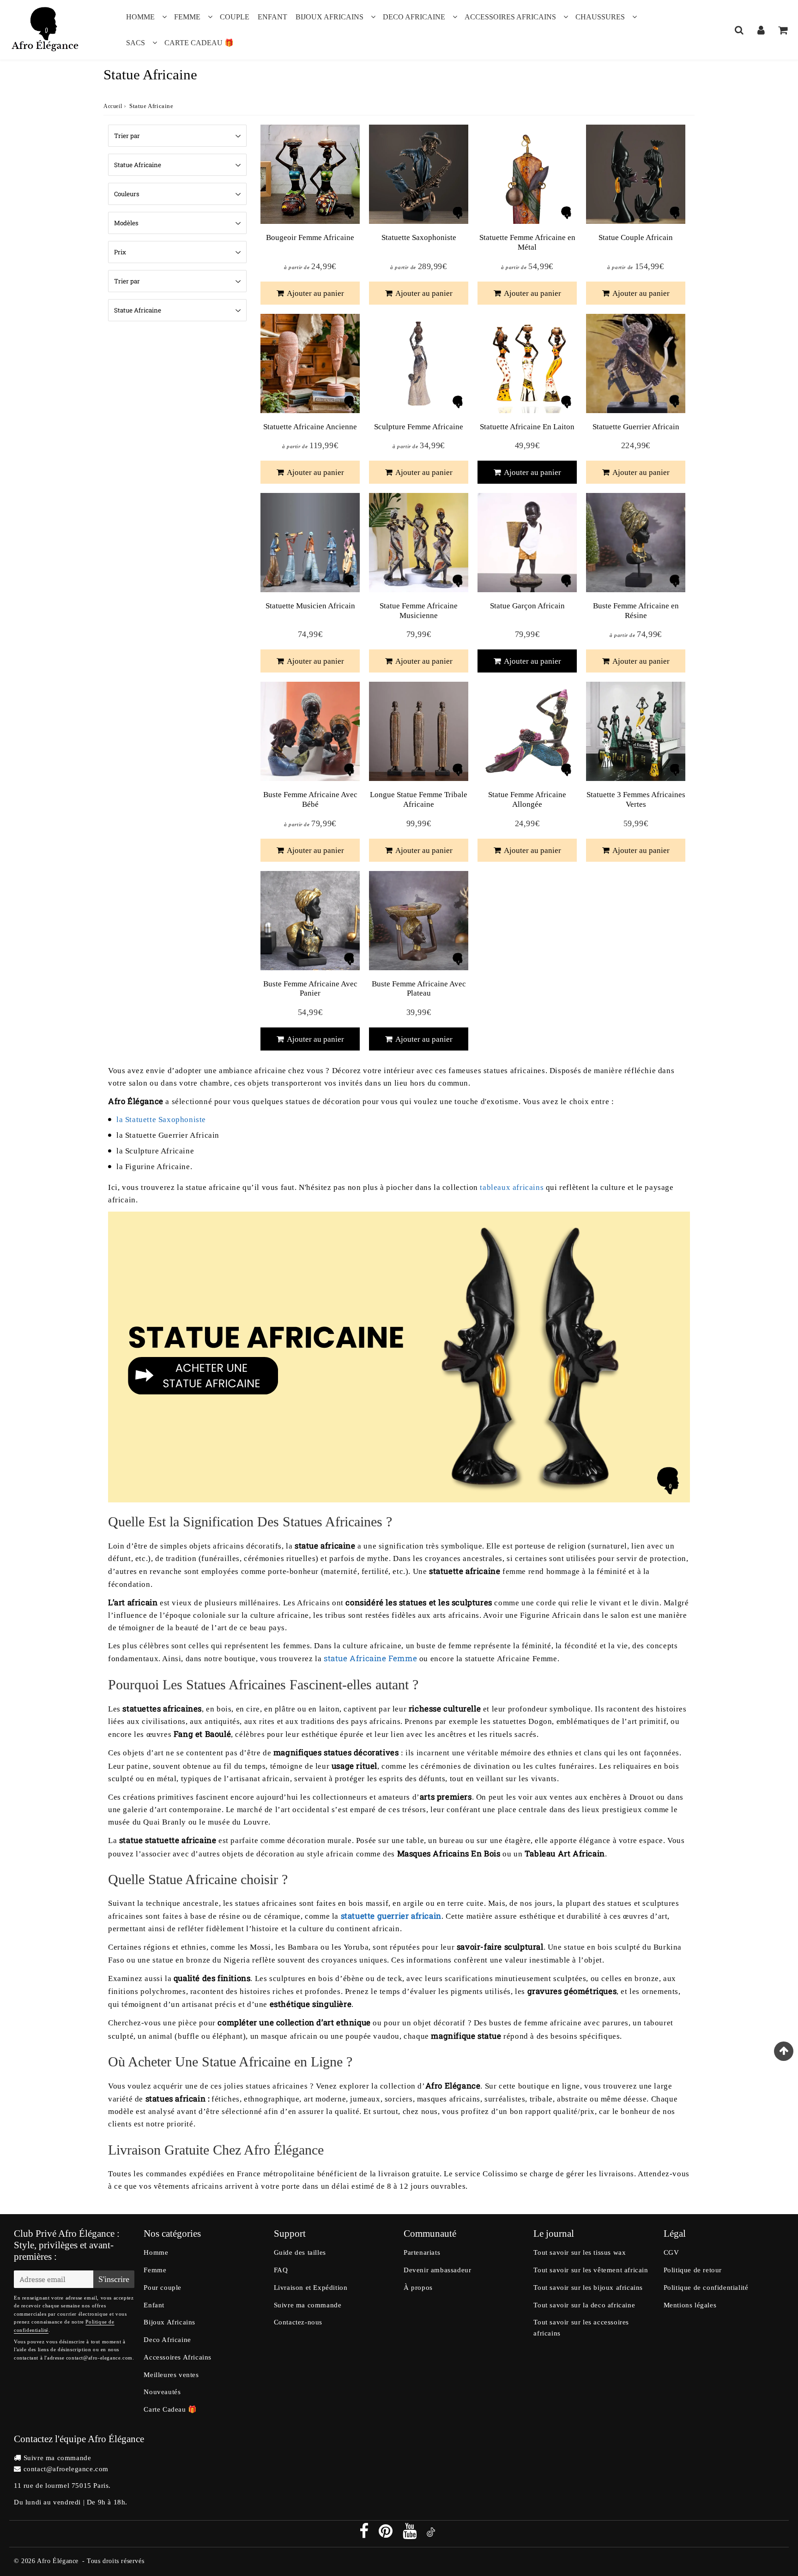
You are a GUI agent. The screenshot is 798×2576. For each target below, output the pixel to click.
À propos (418, 2288)
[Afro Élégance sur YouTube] (411, 2534)
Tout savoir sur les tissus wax (580, 2252)
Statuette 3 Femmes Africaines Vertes (636, 799)
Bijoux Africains (329, 17)
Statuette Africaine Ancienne (310, 427)
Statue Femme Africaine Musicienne (419, 610)
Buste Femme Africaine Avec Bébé (310, 799)
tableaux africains (512, 1187)
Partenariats (422, 2252)
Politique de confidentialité (706, 2288)
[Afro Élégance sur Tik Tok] (431, 2534)
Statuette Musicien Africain (310, 606)
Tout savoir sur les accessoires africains (581, 2328)
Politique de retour (693, 2270)
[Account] (761, 30)
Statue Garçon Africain (527, 606)
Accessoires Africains (510, 17)
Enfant (272, 17)
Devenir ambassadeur (437, 2270)
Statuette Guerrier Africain (636, 427)
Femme (187, 17)
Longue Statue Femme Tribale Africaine (419, 799)
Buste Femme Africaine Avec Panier (310, 988)
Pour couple (163, 2288)
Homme (140, 17)
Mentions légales (690, 2305)
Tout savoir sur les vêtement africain (591, 2270)
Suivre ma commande (308, 2305)
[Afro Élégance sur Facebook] (365, 2534)
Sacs (136, 43)
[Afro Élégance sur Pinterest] (387, 2534)
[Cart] (783, 30)
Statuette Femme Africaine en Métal (527, 242)
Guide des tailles (300, 2252)
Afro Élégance (58, 2561)
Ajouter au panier (315, 293)
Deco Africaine (414, 17)
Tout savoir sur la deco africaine (584, 2305)
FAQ (281, 2270)
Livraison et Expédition (311, 2288)
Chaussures (600, 17)
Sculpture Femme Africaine (419, 427)
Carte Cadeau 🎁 (199, 43)
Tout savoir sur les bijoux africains (588, 2288)
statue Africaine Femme (370, 1658)
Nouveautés (162, 2392)
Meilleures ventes (171, 2375)
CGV (671, 2252)
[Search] (739, 30)
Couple (235, 17)
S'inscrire (114, 2279)
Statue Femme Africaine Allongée (527, 799)
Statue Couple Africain (636, 237)
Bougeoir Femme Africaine (310, 237)
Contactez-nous (298, 2322)
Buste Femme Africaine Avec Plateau (419, 988)
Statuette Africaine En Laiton (527, 427)
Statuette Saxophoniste (419, 237)
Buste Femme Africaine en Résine (636, 610)
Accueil (113, 106)
